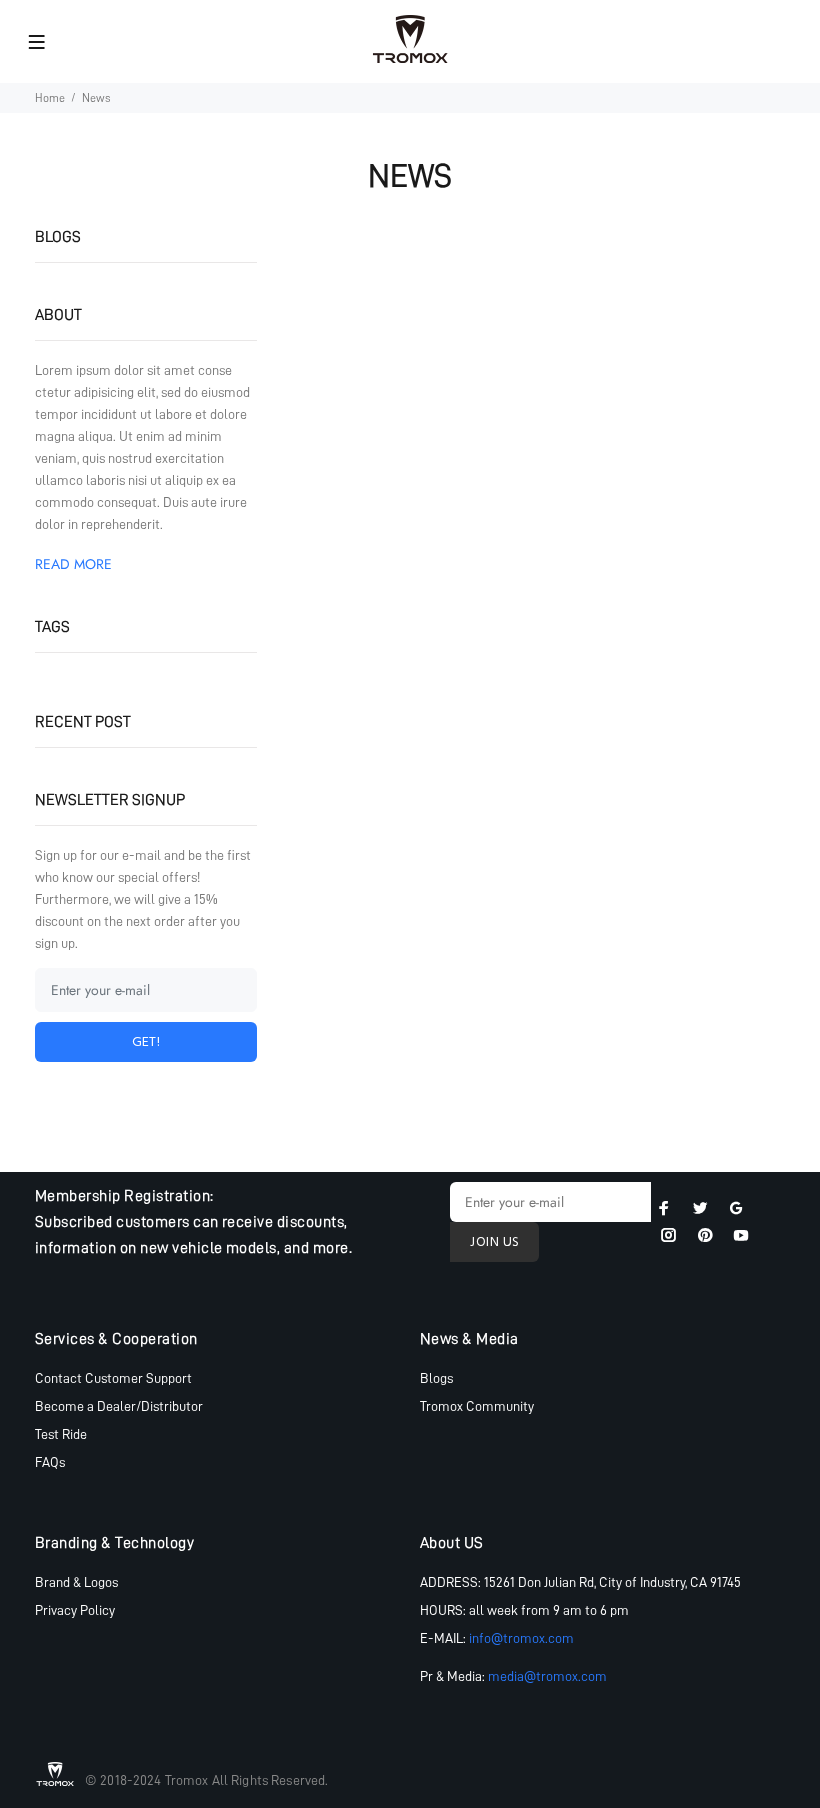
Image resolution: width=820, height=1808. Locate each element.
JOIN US (494, 1242)
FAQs (50, 1462)
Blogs (436, 1378)
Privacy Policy (75, 1610)
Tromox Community (477, 1406)
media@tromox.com (547, 1676)
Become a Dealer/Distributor (119, 1406)
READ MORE (73, 564)
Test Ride (61, 1434)
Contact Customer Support (113, 1378)
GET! (146, 1042)
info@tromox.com (521, 1638)
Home (50, 98)
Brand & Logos (76, 1582)
